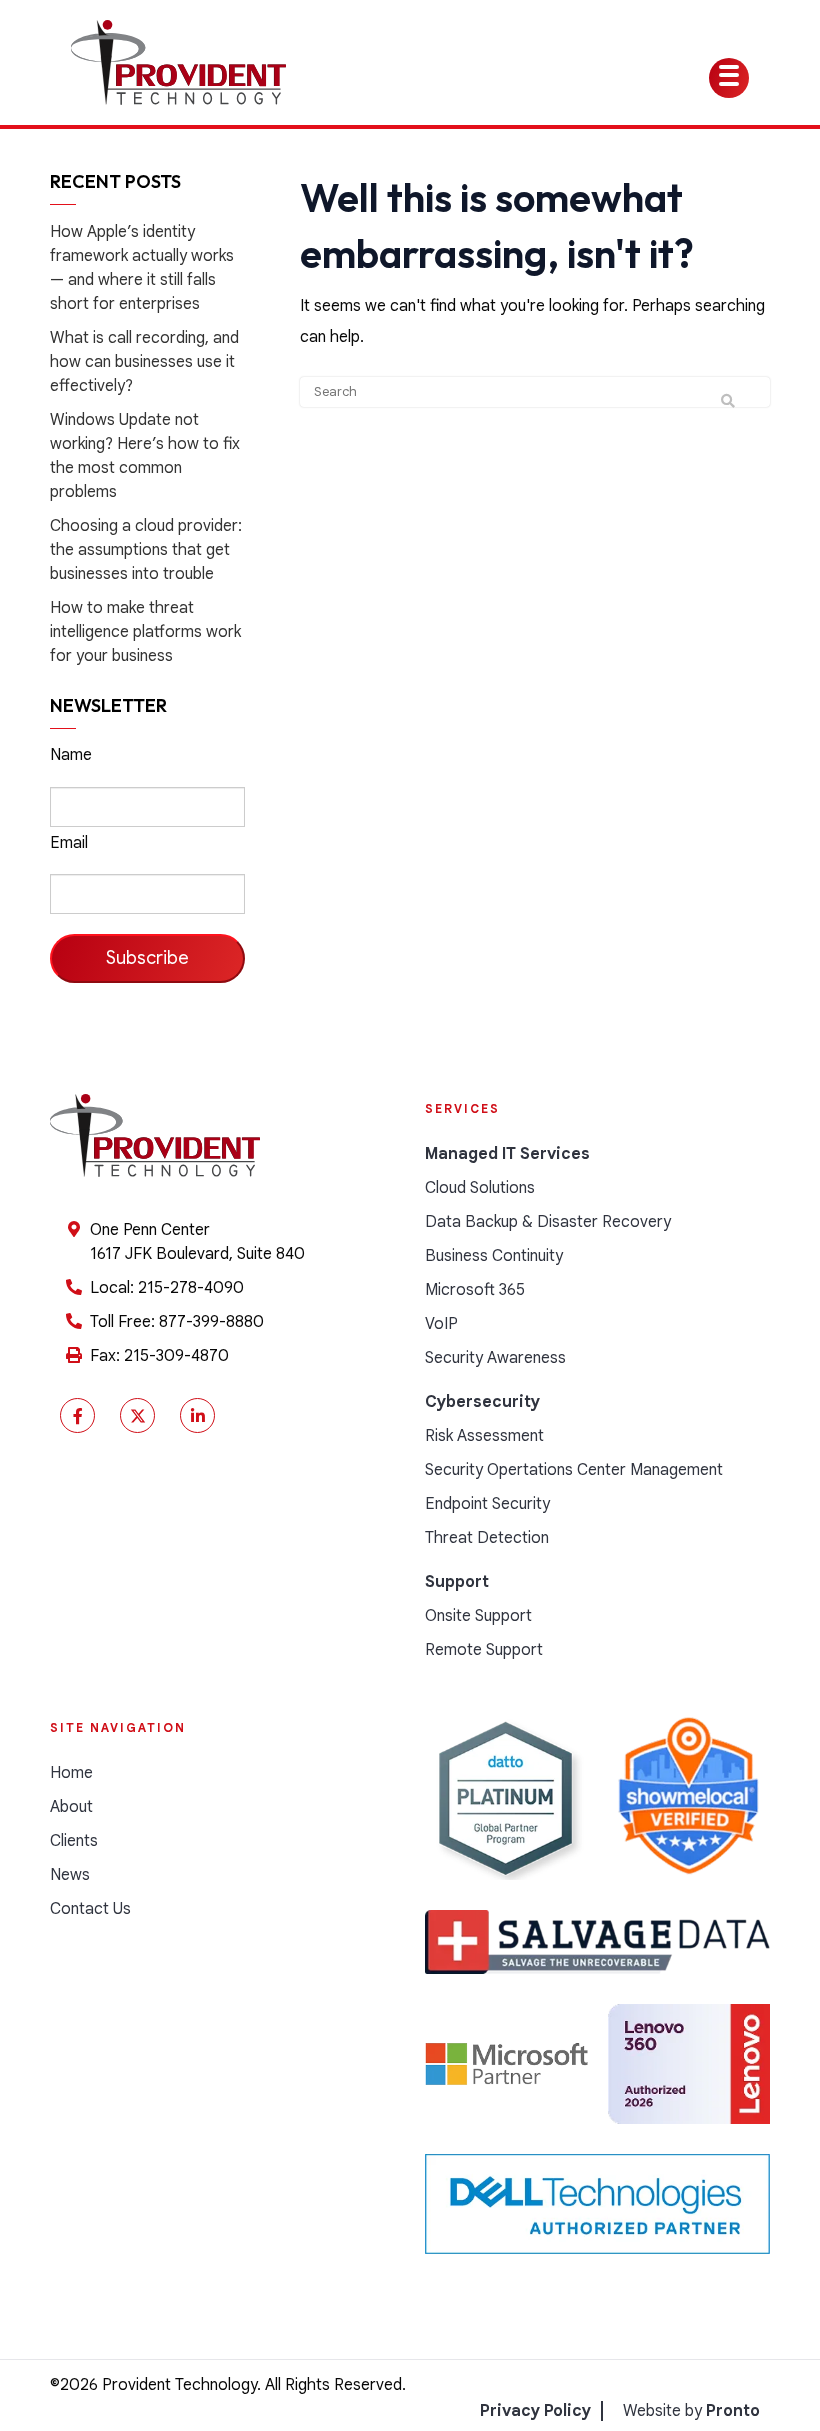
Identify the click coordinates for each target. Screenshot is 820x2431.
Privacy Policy (535, 2411)
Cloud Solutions (480, 1188)
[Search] (728, 402)
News (70, 1875)
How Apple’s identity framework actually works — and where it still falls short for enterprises (142, 268)
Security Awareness (495, 1358)
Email (69, 843)
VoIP (441, 1324)
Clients (74, 1841)
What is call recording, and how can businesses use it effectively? (144, 362)
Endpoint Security (487, 1504)
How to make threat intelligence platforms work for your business (145, 632)
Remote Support (484, 1650)
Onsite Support (478, 1616)
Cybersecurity (482, 1402)
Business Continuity (494, 1256)
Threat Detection (487, 1538)
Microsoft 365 (475, 1290)
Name (71, 755)
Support (457, 1582)
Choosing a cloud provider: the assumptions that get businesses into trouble (146, 550)
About (71, 1807)
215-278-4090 (191, 1288)
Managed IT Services (507, 1154)
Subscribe (147, 958)
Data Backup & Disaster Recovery (548, 1222)
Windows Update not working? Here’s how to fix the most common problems (145, 456)
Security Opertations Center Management (574, 1470)
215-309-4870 (176, 1356)
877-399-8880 (211, 1322)
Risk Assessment (484, 1436)
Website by (691, 2411)
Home (71, 1773)
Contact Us (90, 1909)
